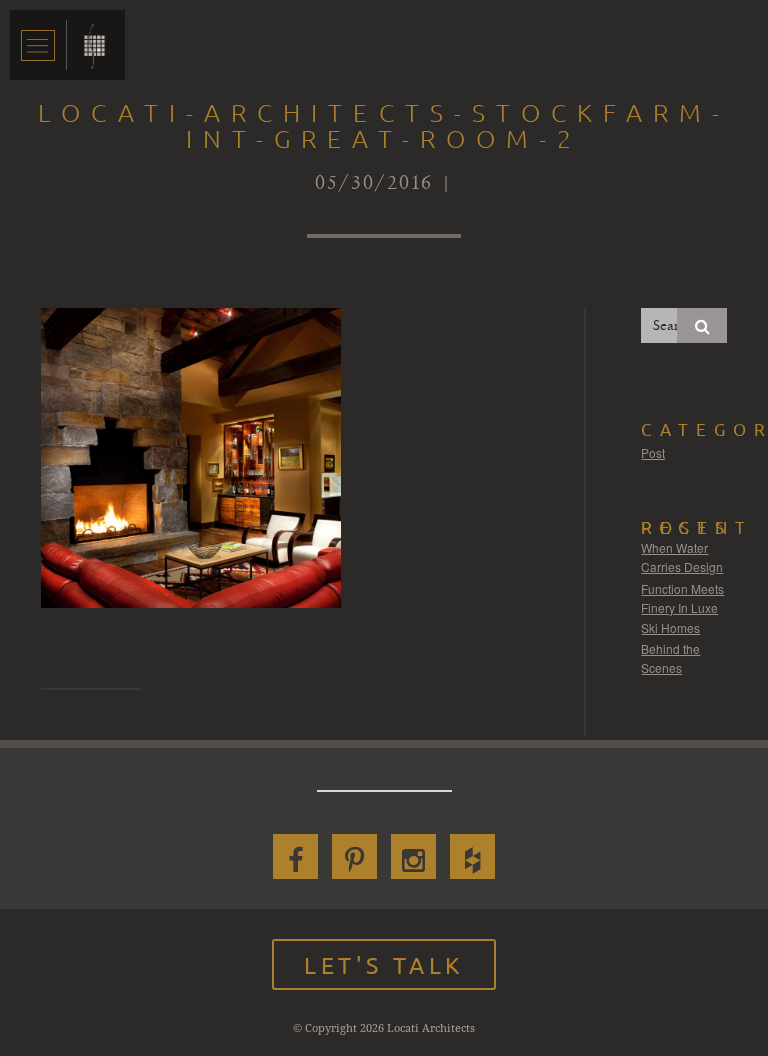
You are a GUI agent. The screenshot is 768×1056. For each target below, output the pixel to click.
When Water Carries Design (682, 557)
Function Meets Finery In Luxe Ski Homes (682, 608)
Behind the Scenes (670, 658)
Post (653, 452)
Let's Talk (384, 964)
